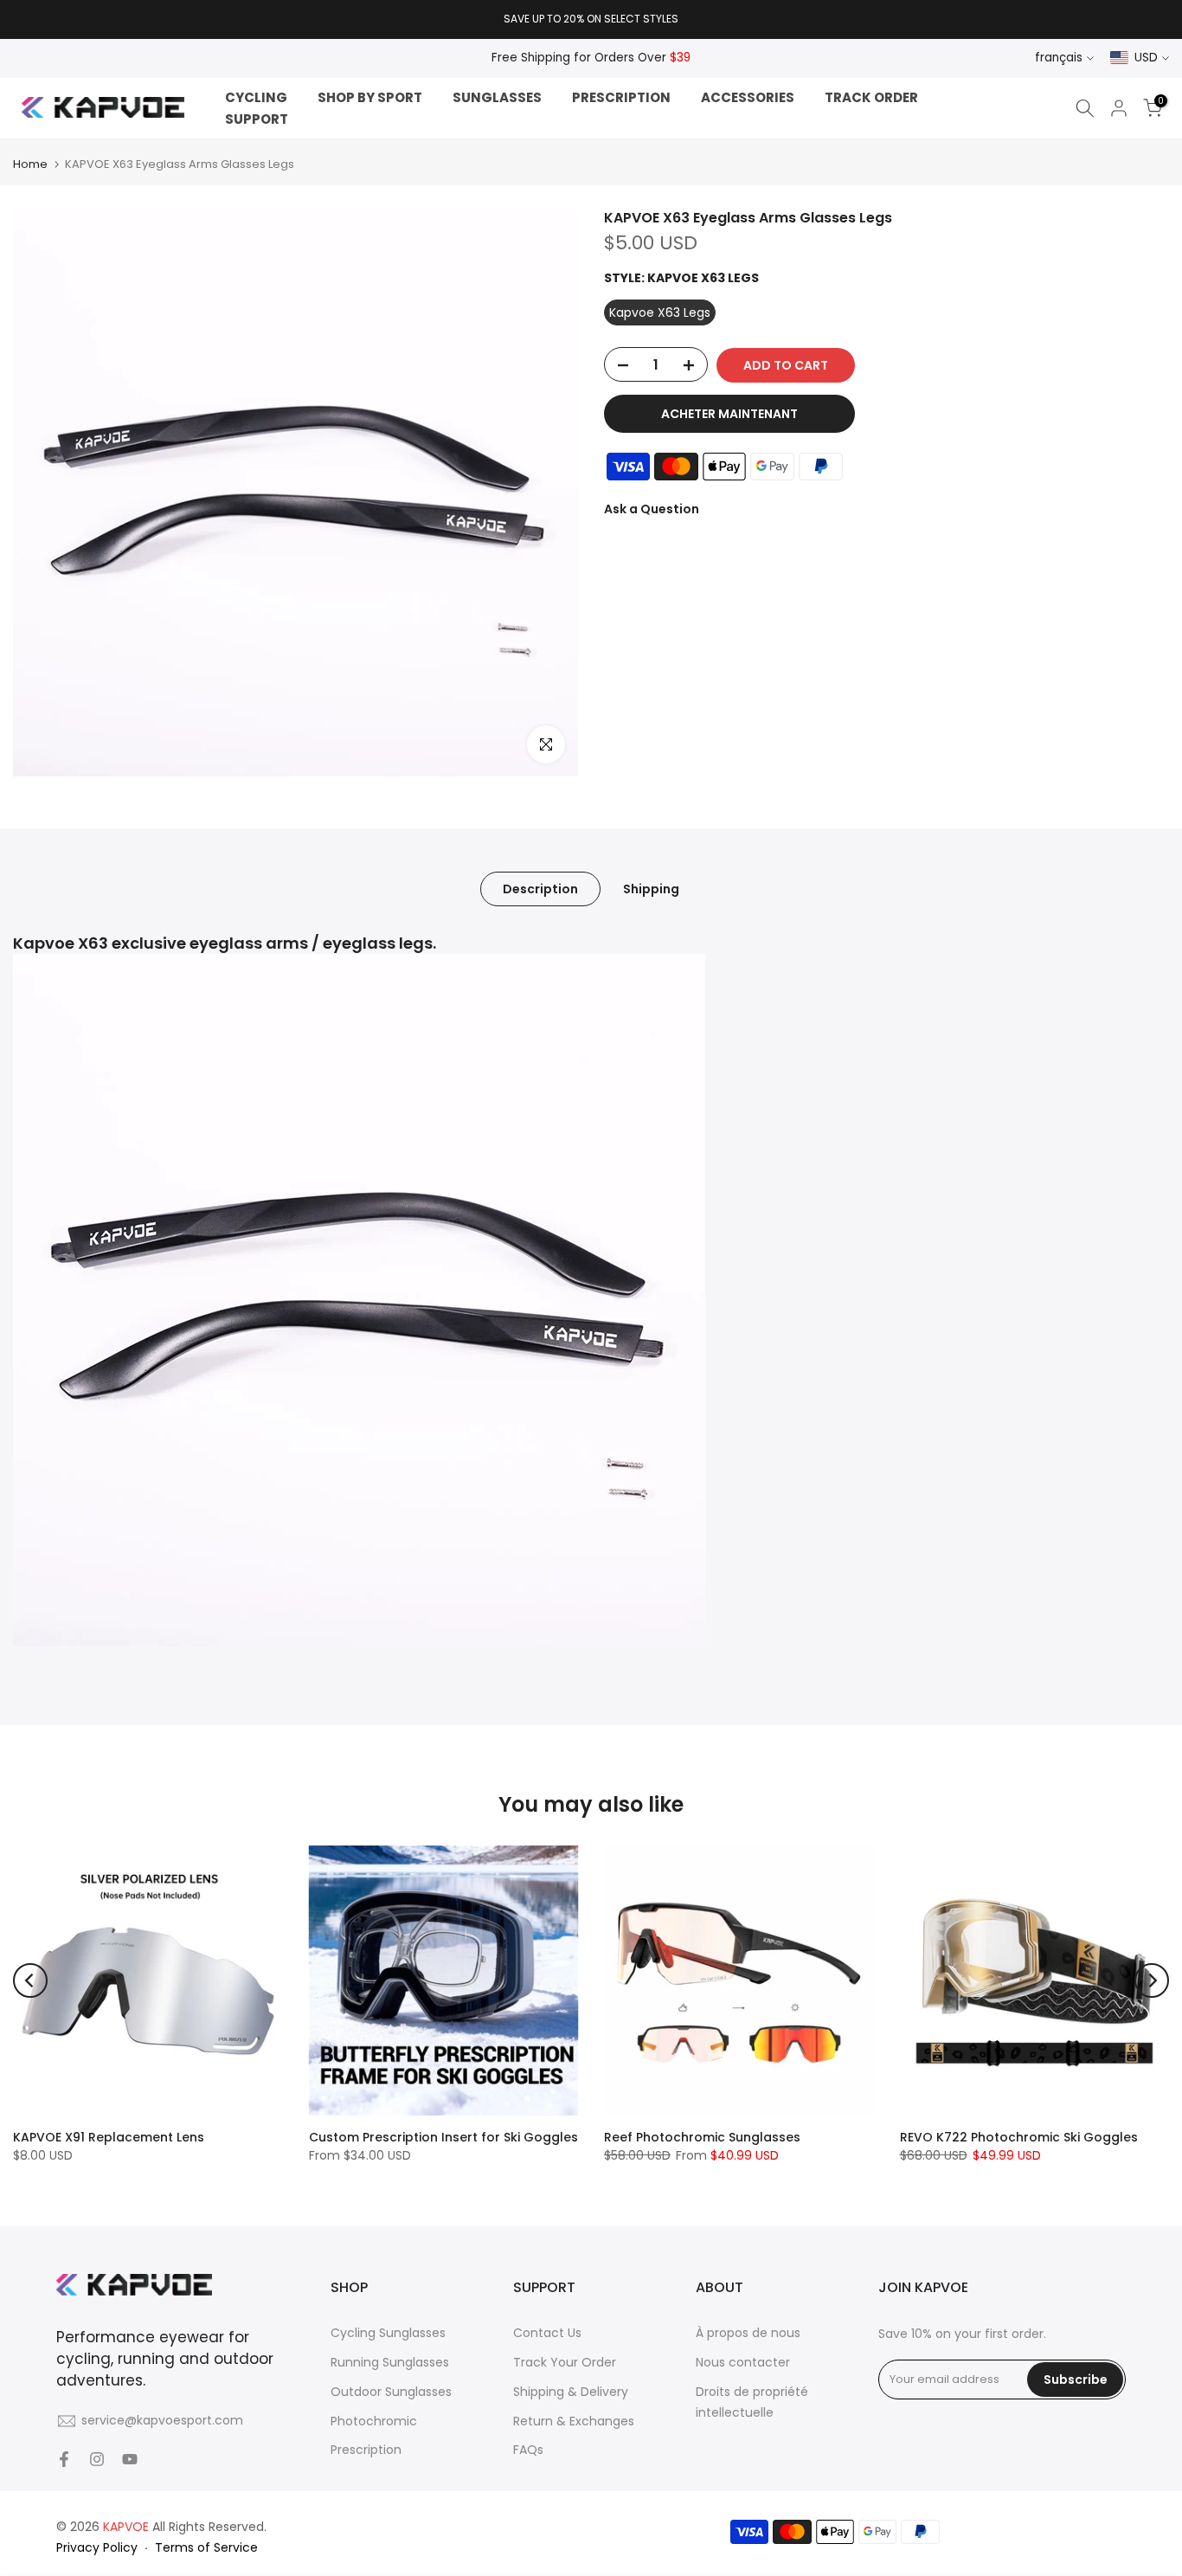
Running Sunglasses (390, 2362)
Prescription (366, 2450)
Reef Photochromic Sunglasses (702, 2136)
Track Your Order (565, 2362)
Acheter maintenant (729, 415)
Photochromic (374, 2421)
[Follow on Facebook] (64, 2459)
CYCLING (256, 97)
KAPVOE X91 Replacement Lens (109, 2136)
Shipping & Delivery (571, 2392)
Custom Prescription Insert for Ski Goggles (443, 2136)
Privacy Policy (97, 2547)
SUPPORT (257, 119)
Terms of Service (206, 2547)
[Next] (1152, 1980)
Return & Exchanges (574, 2421)
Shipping (651, 889)
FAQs (528, 2450)
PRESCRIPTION (621, 97)
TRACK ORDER (871, 97)
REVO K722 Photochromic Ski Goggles (1019, 2136)
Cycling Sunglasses (388, 2333)
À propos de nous (748, 2333)
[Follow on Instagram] (97, 2459)
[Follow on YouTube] (130, 2459)
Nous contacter (743, 2362)
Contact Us (547, 2333)
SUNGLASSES (497, 97)
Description (540, 889)
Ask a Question (652, 510)
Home (30, 164)
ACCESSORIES (748, 97)
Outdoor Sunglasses (391, 2392)
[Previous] (30, 1980)
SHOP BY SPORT (370, 97)
